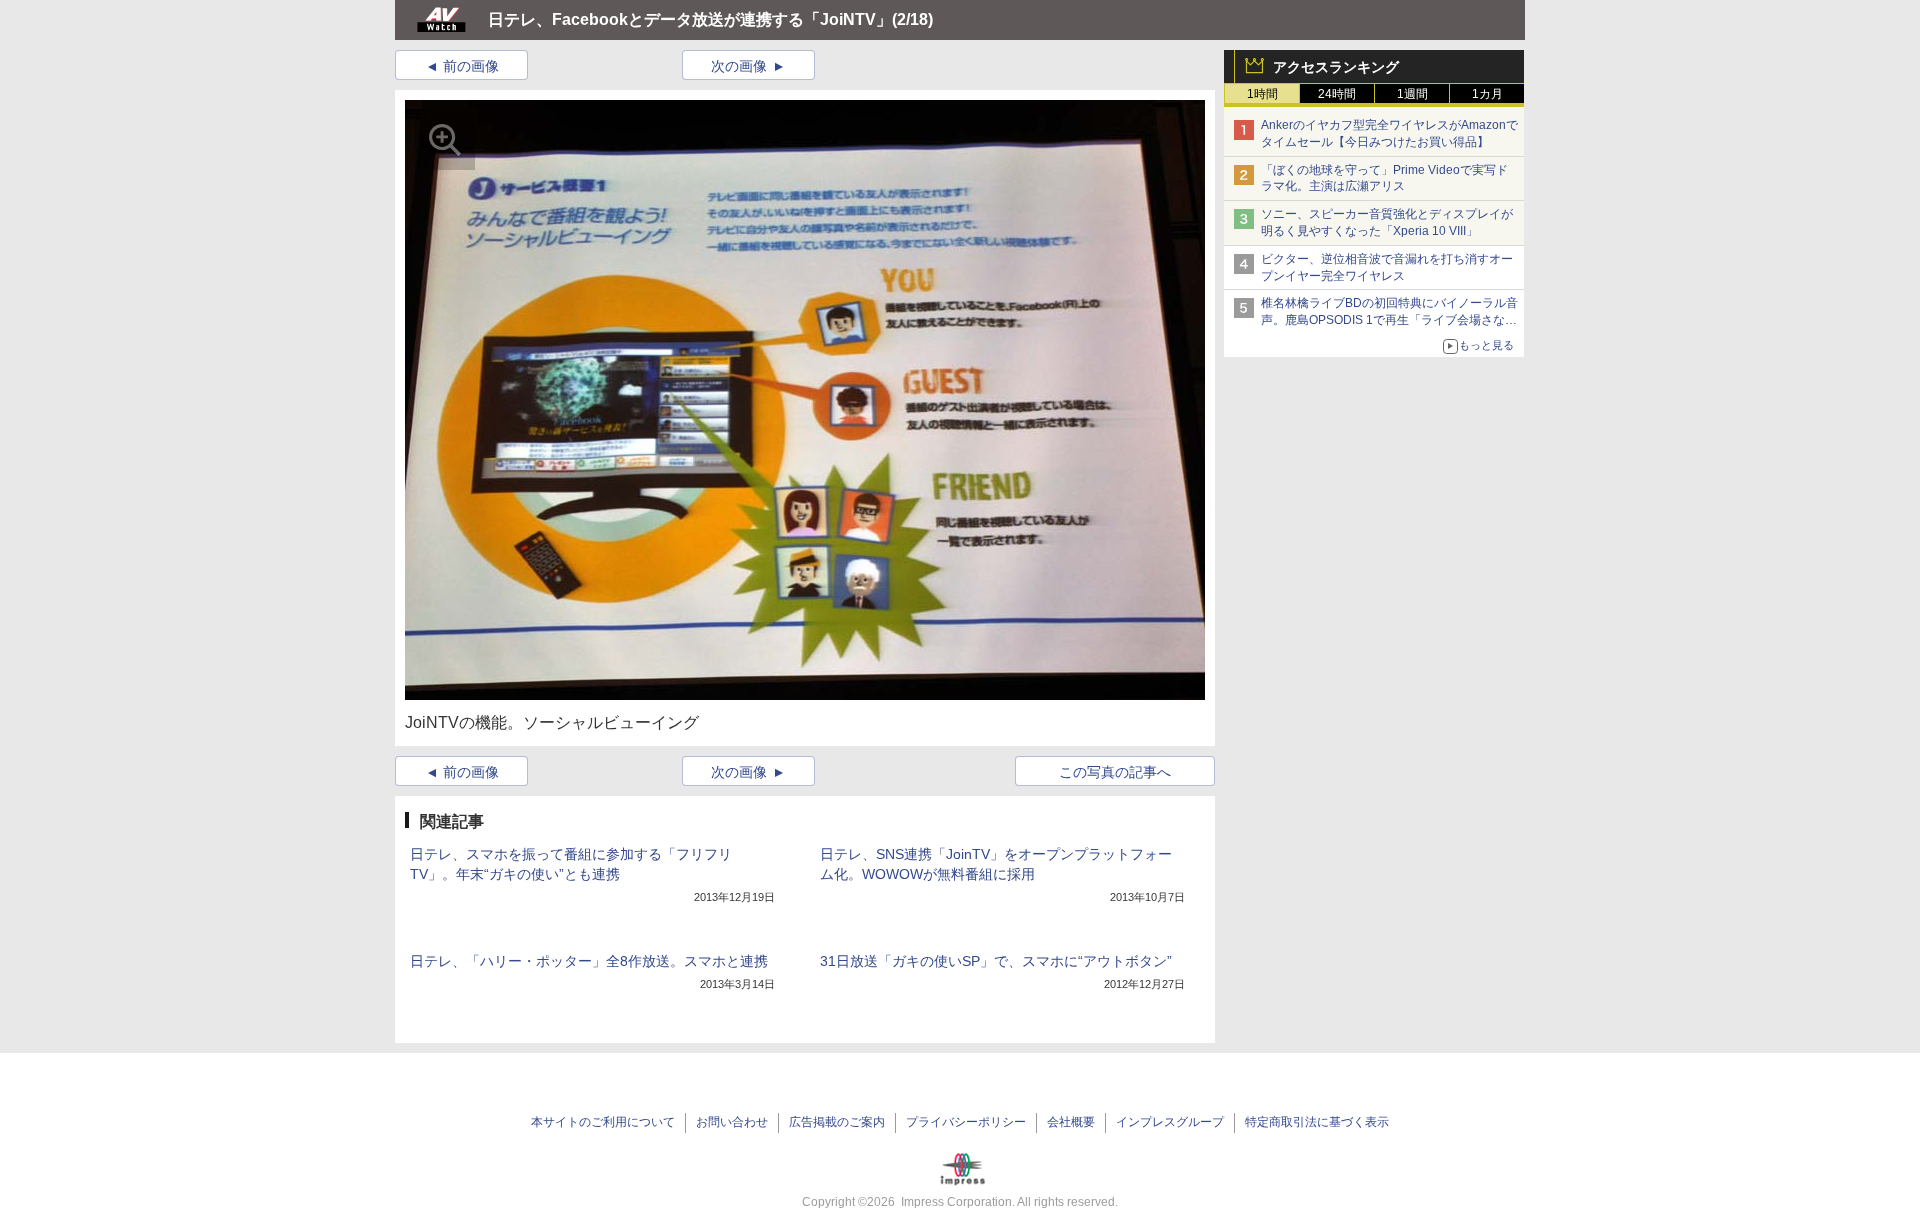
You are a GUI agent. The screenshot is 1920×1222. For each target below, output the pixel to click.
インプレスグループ (1170, 1122)
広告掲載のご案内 (837, 1122)
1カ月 (1487, 94)
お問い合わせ (732, 1122)
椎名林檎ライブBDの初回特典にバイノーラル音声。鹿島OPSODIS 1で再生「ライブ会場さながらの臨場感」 (1389, 320)
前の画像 (471, 66)
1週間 (1412, 94)
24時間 (1337, 94)
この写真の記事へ (1115, 772)
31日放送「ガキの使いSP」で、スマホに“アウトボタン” (996, 961)
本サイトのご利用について (603, 1122)
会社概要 (1071, 1122)
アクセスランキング (1336, 67)
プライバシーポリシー (966, 1122)
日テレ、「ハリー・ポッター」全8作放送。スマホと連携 (589, 961)
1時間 (1262, 94)
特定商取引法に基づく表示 (1317, 1122)
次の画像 (739, 66)
